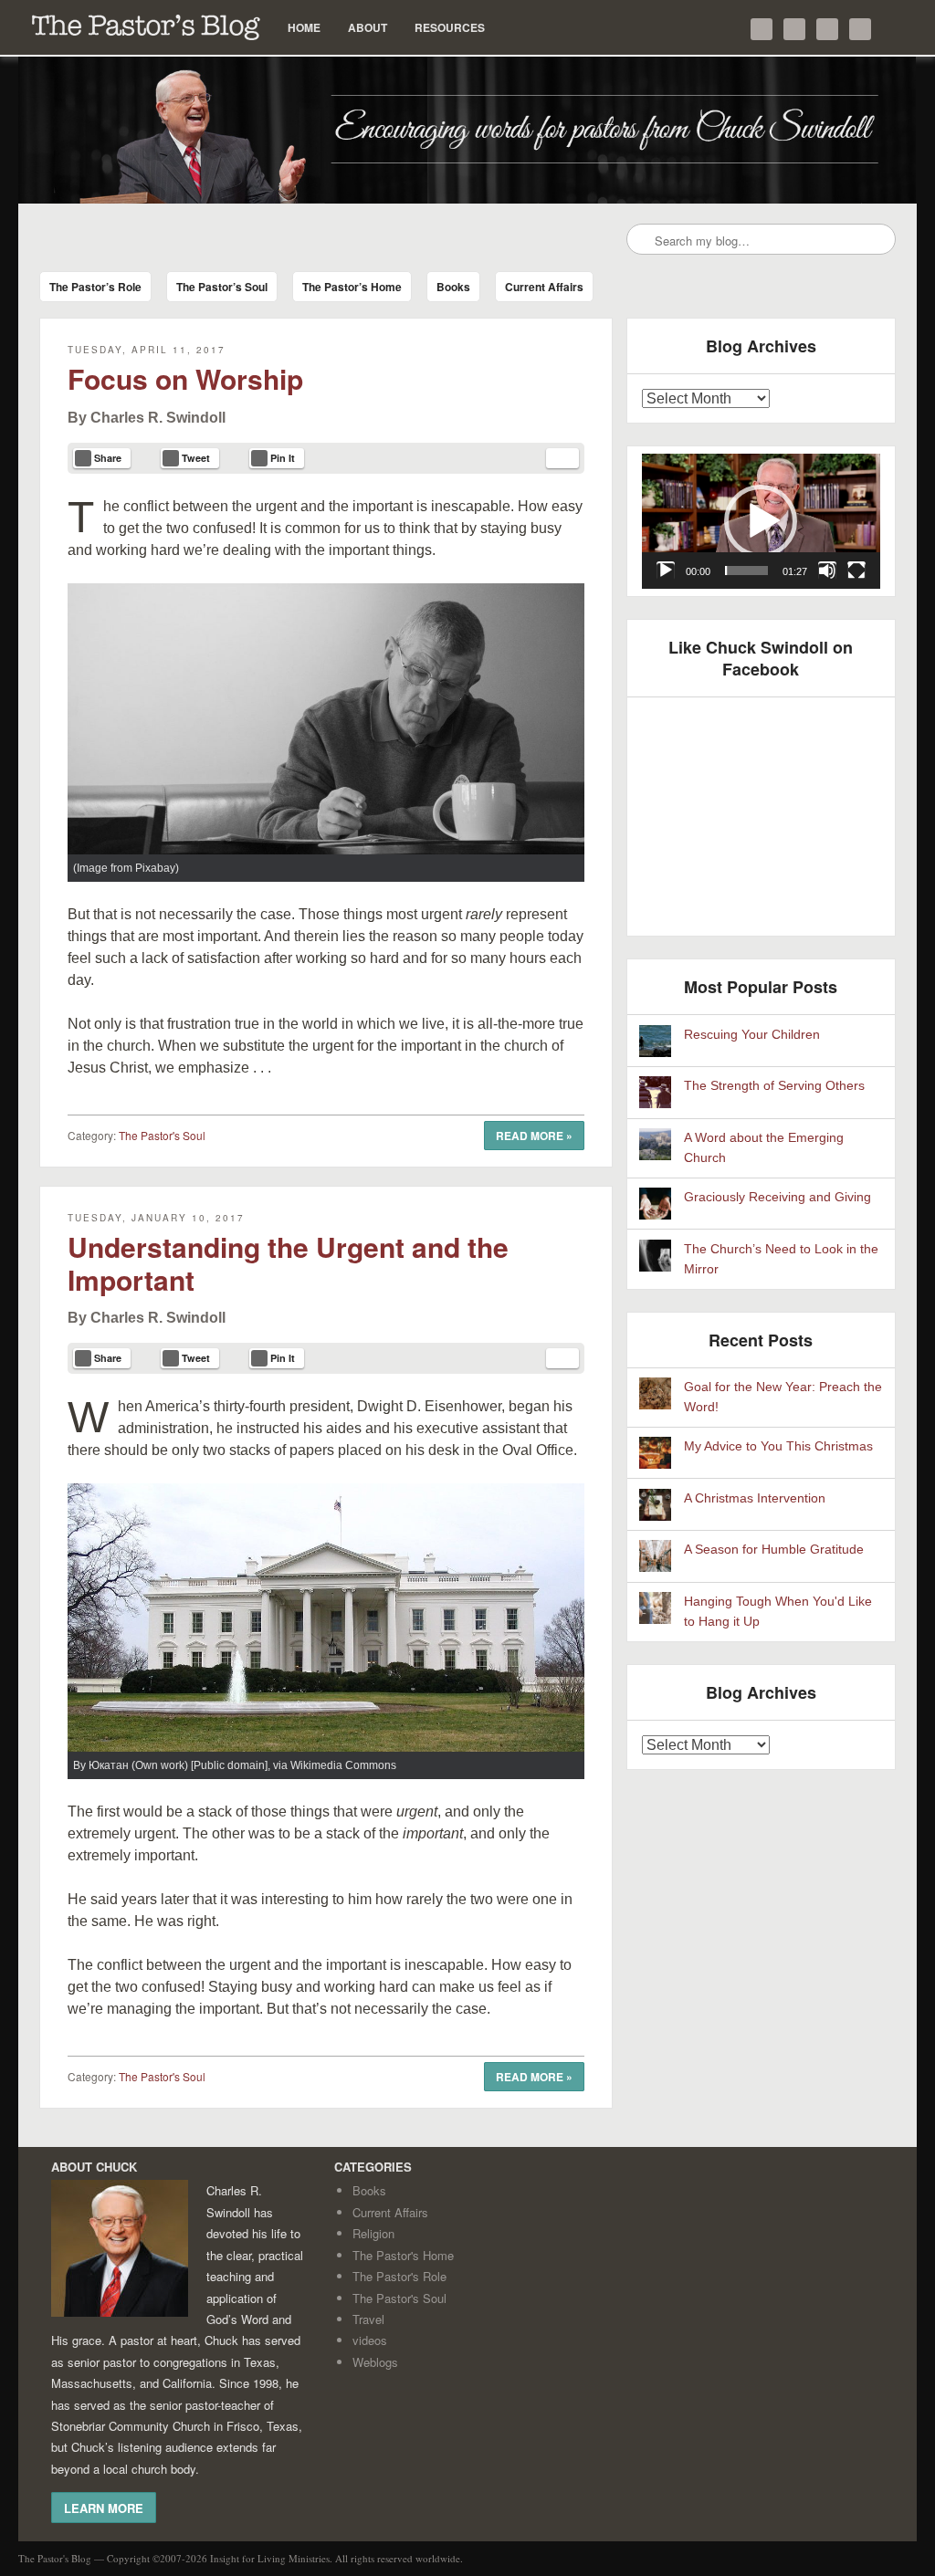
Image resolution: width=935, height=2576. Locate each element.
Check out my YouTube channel (827, 29)
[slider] (747, 571)
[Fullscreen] (856, 571)
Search (642, 240)
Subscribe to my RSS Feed (860, 29)
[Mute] (827, 571)
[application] (762, 521)
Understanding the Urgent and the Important (288, 1263)
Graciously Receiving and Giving (777, 1197)
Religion (373, 2233)
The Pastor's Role (399, 2276)
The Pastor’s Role (95, 287)
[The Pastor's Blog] (467, 130)
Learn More (104, 2508)
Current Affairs (544, 287)
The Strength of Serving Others (774, 1086)
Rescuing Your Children (752, 1035)
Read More (534, 1136)
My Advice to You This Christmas (778, 1446)
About (368, 27)
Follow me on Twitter (762, 29)
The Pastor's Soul (162, 1135)
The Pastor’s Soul (222, 287)
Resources (450, 27)
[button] (761, 521)
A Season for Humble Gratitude (774, 1550)
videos (370, 2340)
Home (304, 27)
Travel (368, 2319)
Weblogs (375, 2362)
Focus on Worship (185, 378)
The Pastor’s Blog (146, 27)
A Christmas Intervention (755, 1498)
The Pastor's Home (403, 2255)
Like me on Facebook (794, 29)
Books (453, 287)
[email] (562, 458)
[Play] (666, 571)
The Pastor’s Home (352, 287)
